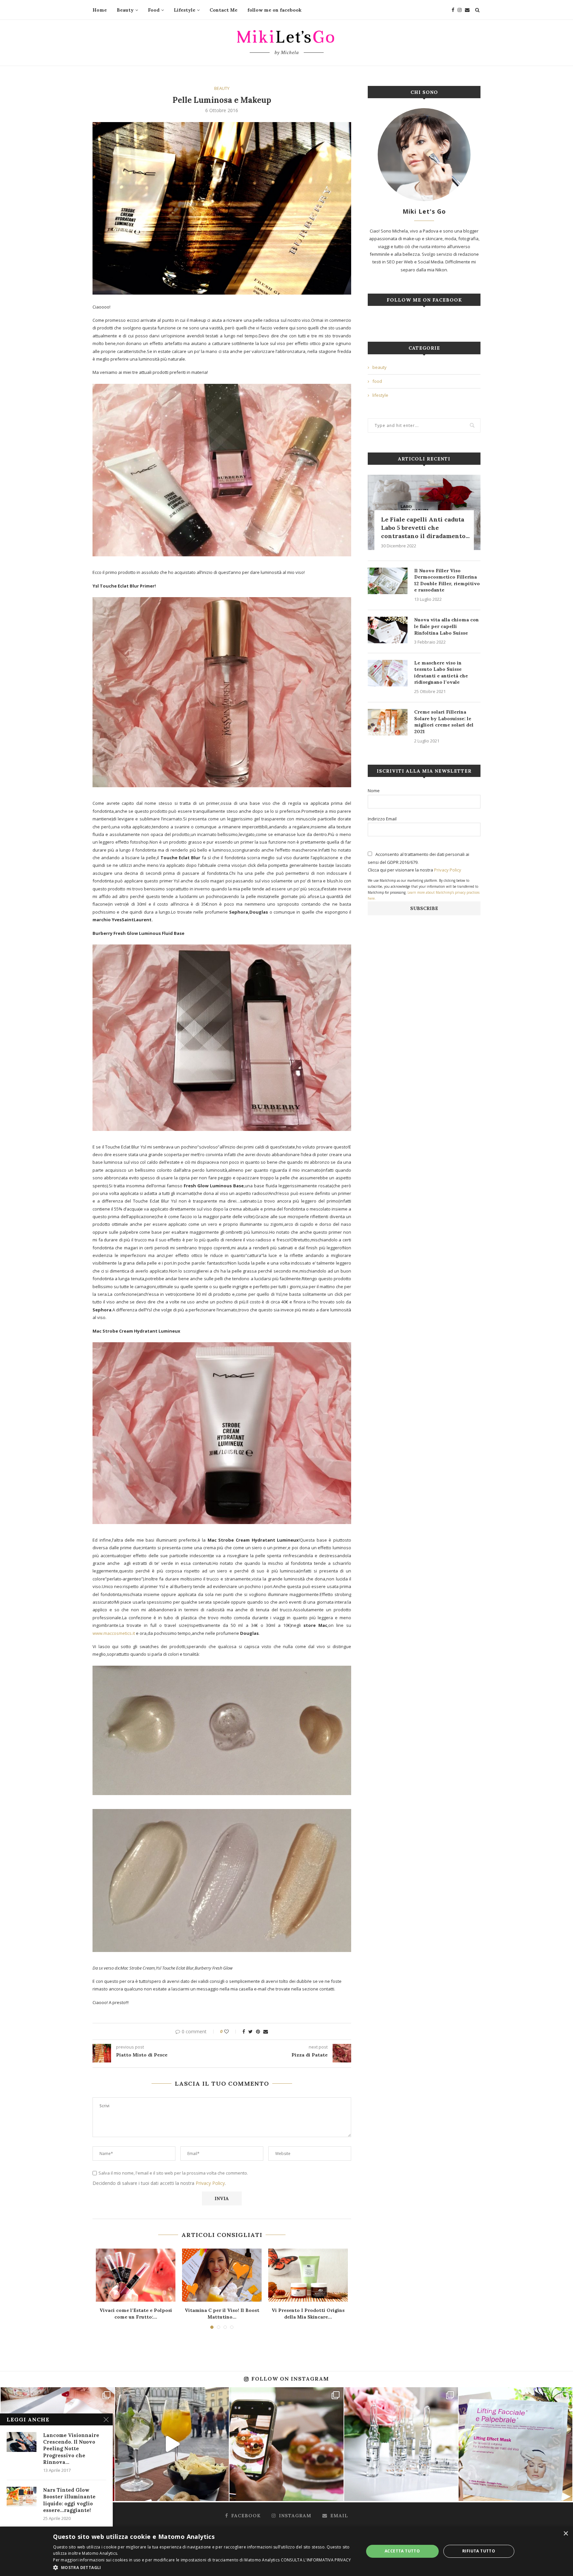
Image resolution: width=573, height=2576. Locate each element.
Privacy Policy (210, 2183)
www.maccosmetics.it (114, 1633)
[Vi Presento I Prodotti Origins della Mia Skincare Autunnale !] (308, 2275)
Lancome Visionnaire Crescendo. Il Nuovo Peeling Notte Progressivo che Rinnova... (71, 2449)
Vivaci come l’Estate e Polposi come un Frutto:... (136, 2314)
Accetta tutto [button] (402, 2551)
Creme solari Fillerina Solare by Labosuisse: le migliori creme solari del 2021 (444, 722)
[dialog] (286, 2551)
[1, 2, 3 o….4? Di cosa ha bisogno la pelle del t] (515, 2444)
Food (154, 10)
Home (100, 10)
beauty (222, 89)
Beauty (125, 10)
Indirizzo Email (382, 819)
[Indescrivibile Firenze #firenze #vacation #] (172, 2444)
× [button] (566, 2534)
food (377, 381)
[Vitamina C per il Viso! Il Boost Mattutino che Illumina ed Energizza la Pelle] (222, 2275)
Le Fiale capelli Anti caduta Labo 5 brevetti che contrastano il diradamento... (425, 528)
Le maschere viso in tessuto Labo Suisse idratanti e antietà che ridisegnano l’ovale (441, 673)
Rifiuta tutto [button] (479, 2551)
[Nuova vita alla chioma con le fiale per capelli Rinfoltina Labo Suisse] (388, 630)
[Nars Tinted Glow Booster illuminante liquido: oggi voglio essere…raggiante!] (22, 2497)
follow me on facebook (274, 10)
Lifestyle (185, 10)
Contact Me (223, 10)
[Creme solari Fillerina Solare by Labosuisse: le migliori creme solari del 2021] (388, 722)
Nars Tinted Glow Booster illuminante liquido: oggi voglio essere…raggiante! (69, 2500)
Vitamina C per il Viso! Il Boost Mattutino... (222, 2314)
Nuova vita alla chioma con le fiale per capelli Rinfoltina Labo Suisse (446, 626)
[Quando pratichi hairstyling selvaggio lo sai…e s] (401, 2444)
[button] (204, 2567)
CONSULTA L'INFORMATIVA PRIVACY (316, 2560)
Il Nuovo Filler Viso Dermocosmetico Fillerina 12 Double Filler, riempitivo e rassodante (447, 580)
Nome (374, 791)
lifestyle (380, 395)
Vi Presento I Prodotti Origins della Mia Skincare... (308, 2314)
